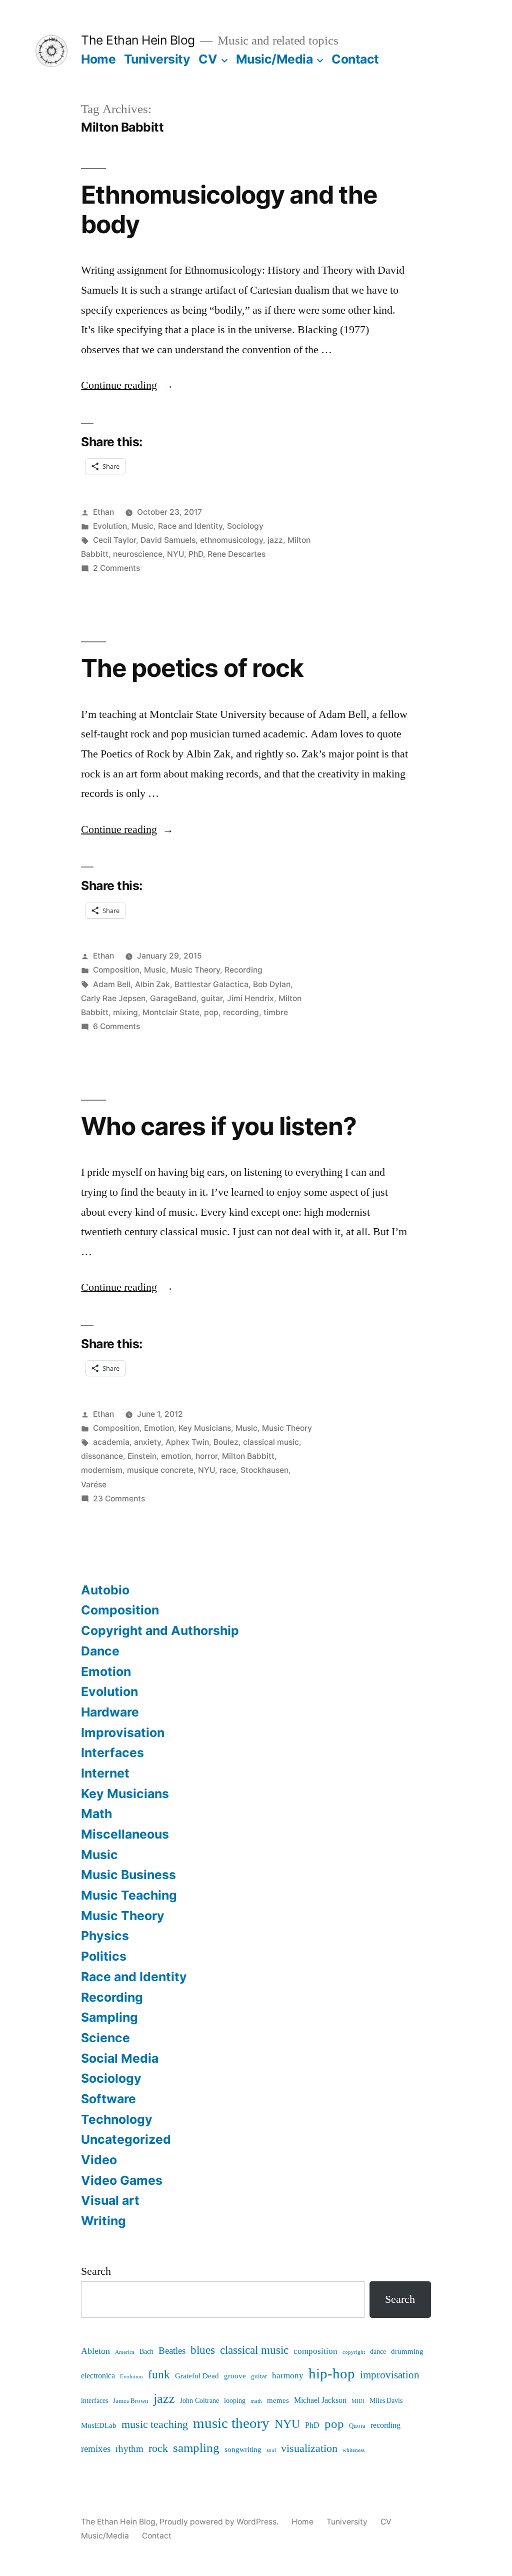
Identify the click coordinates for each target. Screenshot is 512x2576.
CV (208, 59)
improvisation (390, 2375)
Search (96, 2271)
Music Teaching (129, 1895)
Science (105, 2038)
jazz (275, 540)
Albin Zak (152, 984)
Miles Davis (386, 2401)
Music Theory (195, 970)
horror (206, 1456)
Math (96, 1814)
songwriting (243, 2450)
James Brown (131, 2401)
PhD (196, 554)
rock (158, 2449)
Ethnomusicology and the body (229, 209)
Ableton (95, 2351)
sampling (196, 2448)
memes (278, 2401)
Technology (117, 2119)
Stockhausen (264, 1470)
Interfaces (112, 1753)
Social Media (120, 2058)
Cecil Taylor (114, 540)
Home (98, 59)
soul (271, 2450)
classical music (271, 1442)
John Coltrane (199, 2401)
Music (142, 526)
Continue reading (127, 385)
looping (235, 2401)
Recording (243, 970)
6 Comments (116, 1026)
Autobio (105, 1590)
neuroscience (138, 554)
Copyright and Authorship (160, 1630)
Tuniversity (157, 59)
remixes (96, 2449)
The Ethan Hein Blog (138, 40)
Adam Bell (112, 984)
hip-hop (332, 2374)
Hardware (110, 1712)
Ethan (103, 512)
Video (99, 2160)
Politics (104, 1956)
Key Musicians (205, 1428)
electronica (98, 2376)
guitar (212, 998)
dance (378, 2352)
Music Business (128, 1875)
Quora (357, 2426)
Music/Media (274, 59)
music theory (231, 2423)
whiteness (353, 2450)
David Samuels (168, 540)
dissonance (102, 1456)
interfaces (94, 2401)
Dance (100, 1651)
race (228, 1470)
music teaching (155, 2424)
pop (211, 1012)
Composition (116, 970)
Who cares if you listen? (218, 1126)
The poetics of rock (192, 668)
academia (111, 1442)
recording (241, 1012)
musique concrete (160, 1470)
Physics (105, 1936)
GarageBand (173, 998)
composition (315, 2351)
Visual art (110, 2200)
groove (235, 2376)
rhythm (129, 2449)
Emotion (159, 1428)
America (125, 2352)
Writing (103, 2221)
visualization (309, 2448)
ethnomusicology (231, 540)
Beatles (172, 2351)
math (256, 2401)
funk (159, 2375)
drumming (407, 2352)
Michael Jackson (320, 2400)
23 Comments (119, 1499)
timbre (276, 1012)
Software (108, 2099)
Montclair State (171, 1012)
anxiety (147, 1442)
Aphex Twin (187, 1442)
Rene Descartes (236, 554)
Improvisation (123, 1733)
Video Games (122, 2180)
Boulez (226, 1442)
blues (203, 2350)
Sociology (245, 526)
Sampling (109, 2017)
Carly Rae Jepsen (113, 998)
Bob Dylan (272, 984)
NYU (175, 554)
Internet (105, 1773)
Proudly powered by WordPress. (220, 2522)
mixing (125, 1012)
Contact (355, 59)
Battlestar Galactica (211, 984)
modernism (102, 1470)
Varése (94, 1485)
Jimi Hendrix (250, 998)
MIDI (358, 2401)
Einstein (142, 1456)
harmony (288, 2376)
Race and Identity (190, 526)
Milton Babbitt (248, 1456)
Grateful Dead (197, 2376)
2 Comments (116, 568)
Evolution (110, 526)
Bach (146, 2352)
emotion (176, 1456)
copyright (354, 2352)
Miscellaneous (125, 1834)
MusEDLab (99, 2426)
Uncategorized (126, 2139)
